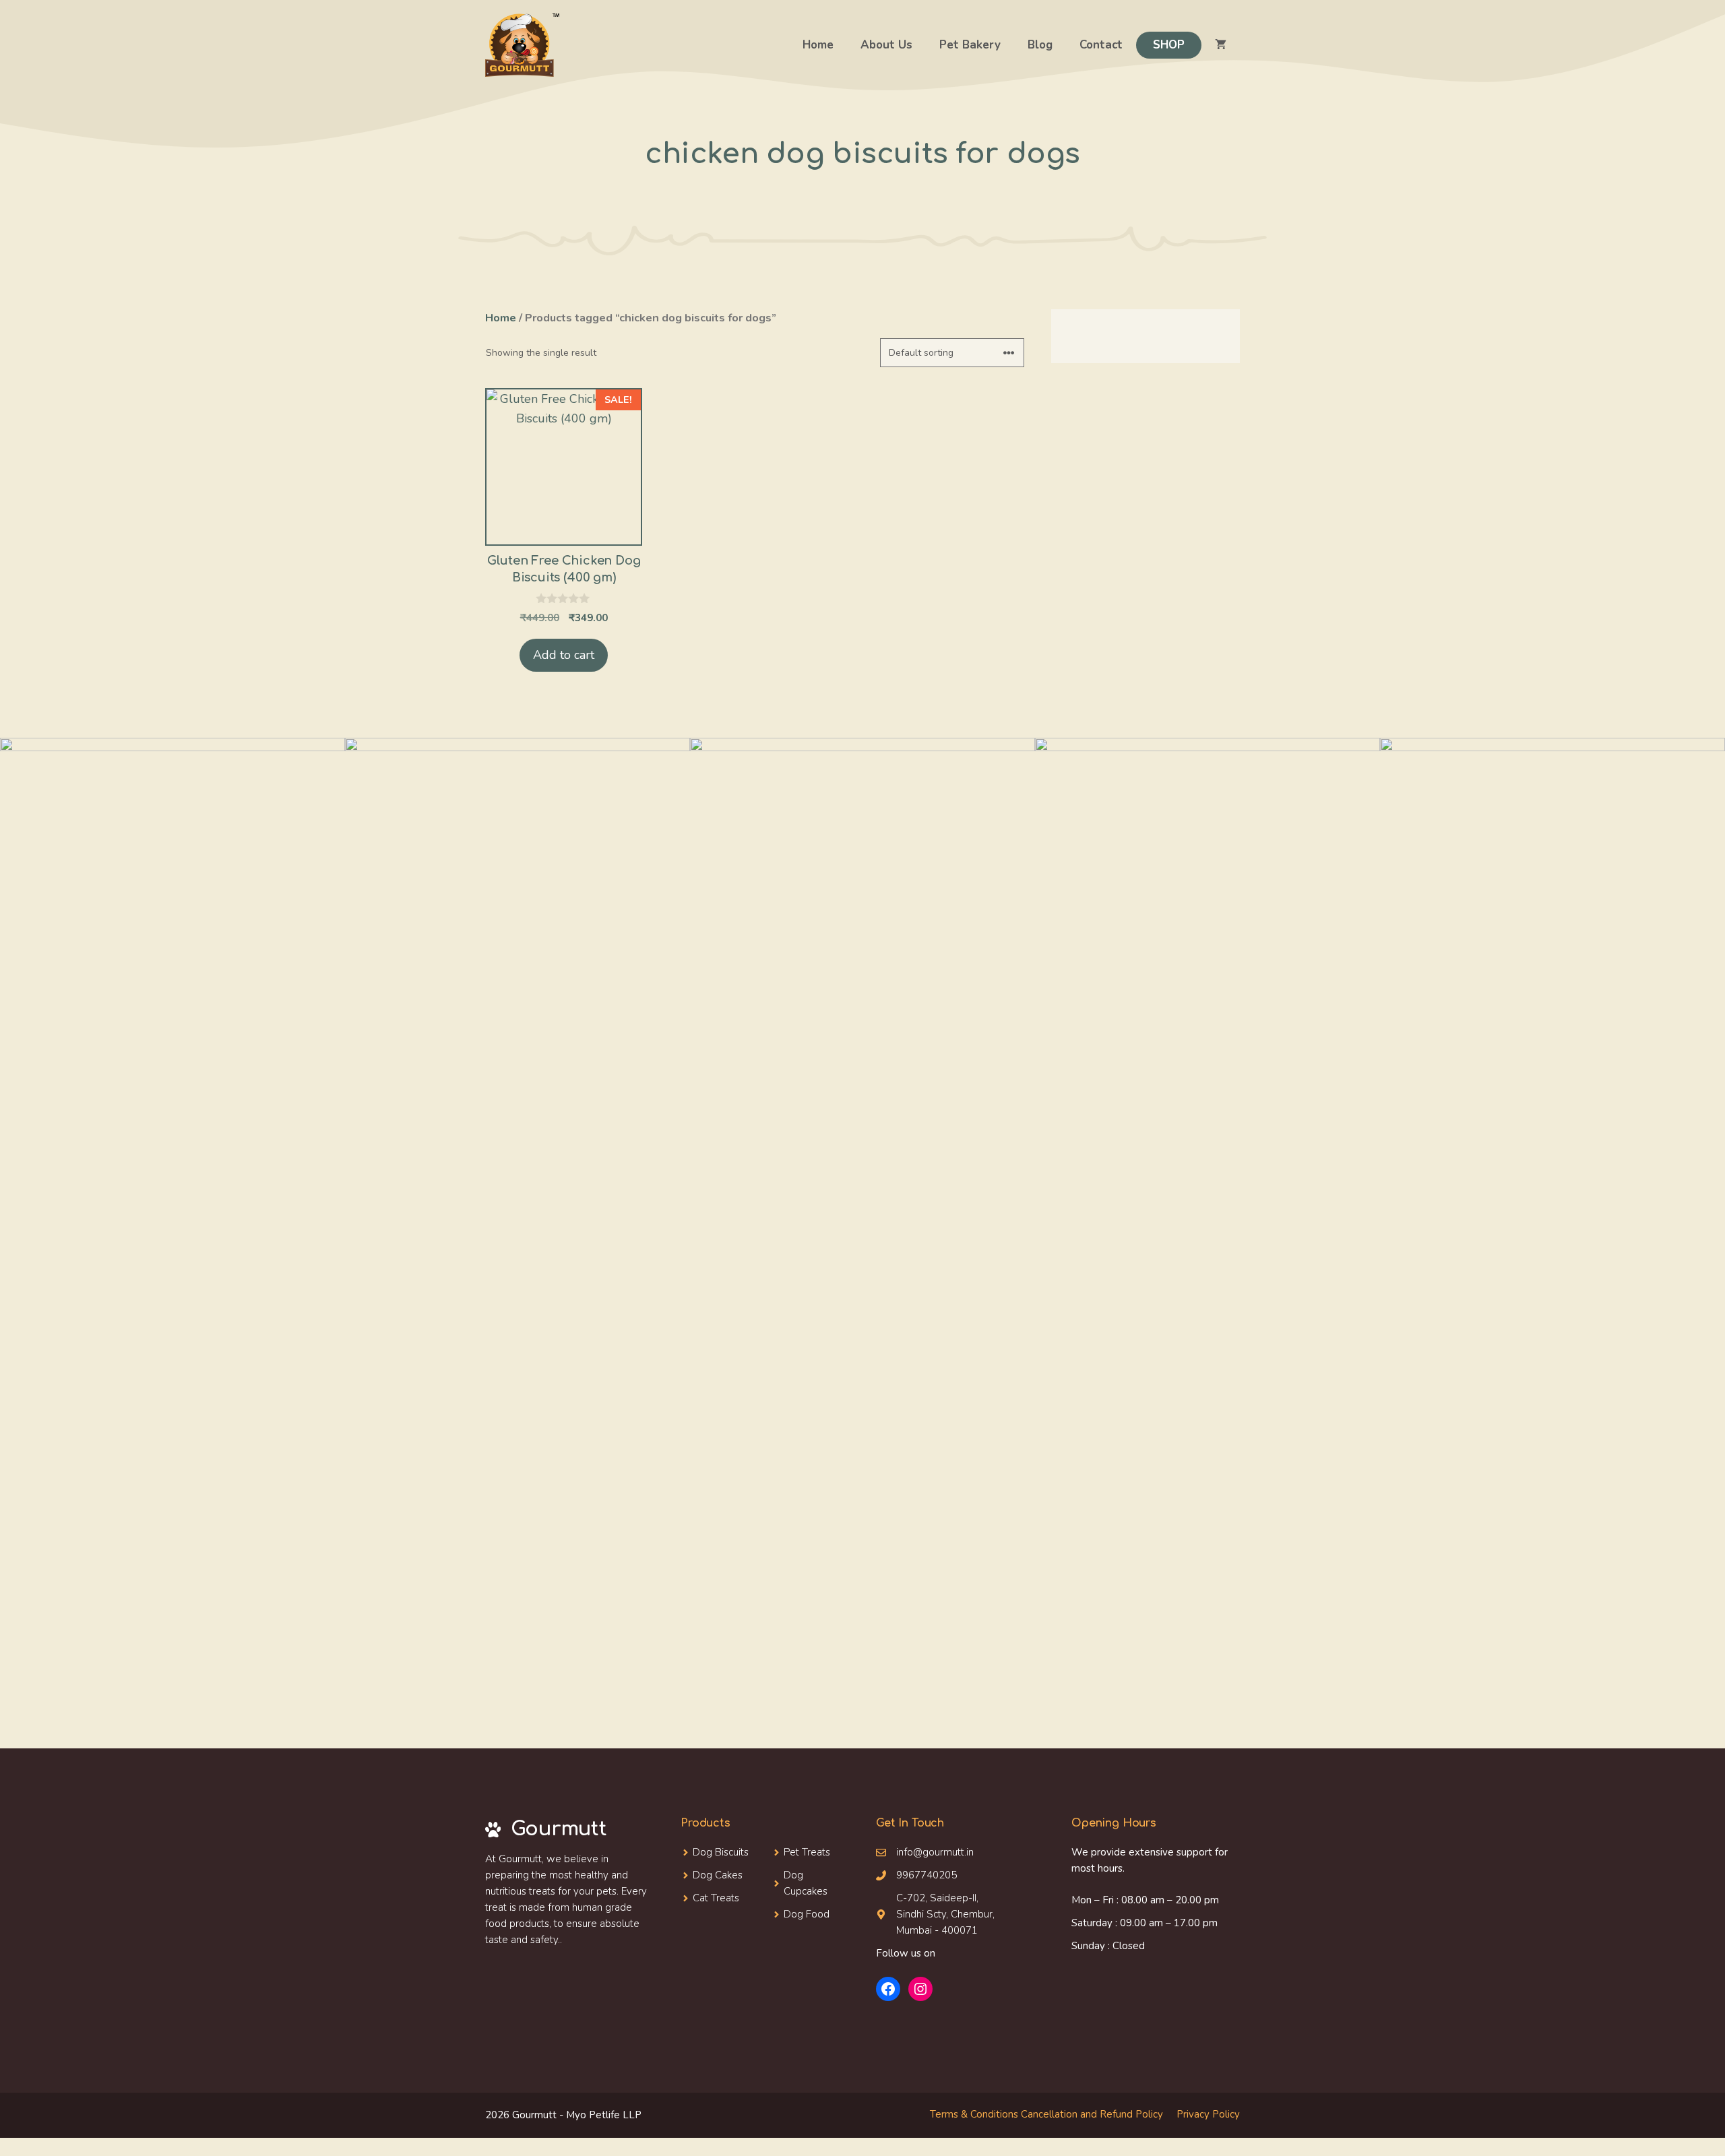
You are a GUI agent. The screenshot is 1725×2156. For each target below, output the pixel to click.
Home (818, 45)
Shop (1169, 45)
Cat (702, 1898)
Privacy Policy (1208, 2114)
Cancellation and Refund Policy (1092, 2114)
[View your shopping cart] (1221, 45)
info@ (909, 1852)
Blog (1040, 45)
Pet (791, 1852)
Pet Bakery (970, 45)
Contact (1101, 45)
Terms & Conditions (974, 2114)
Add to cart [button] (564, 655)
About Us (886, 45)
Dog (704, 1875)
